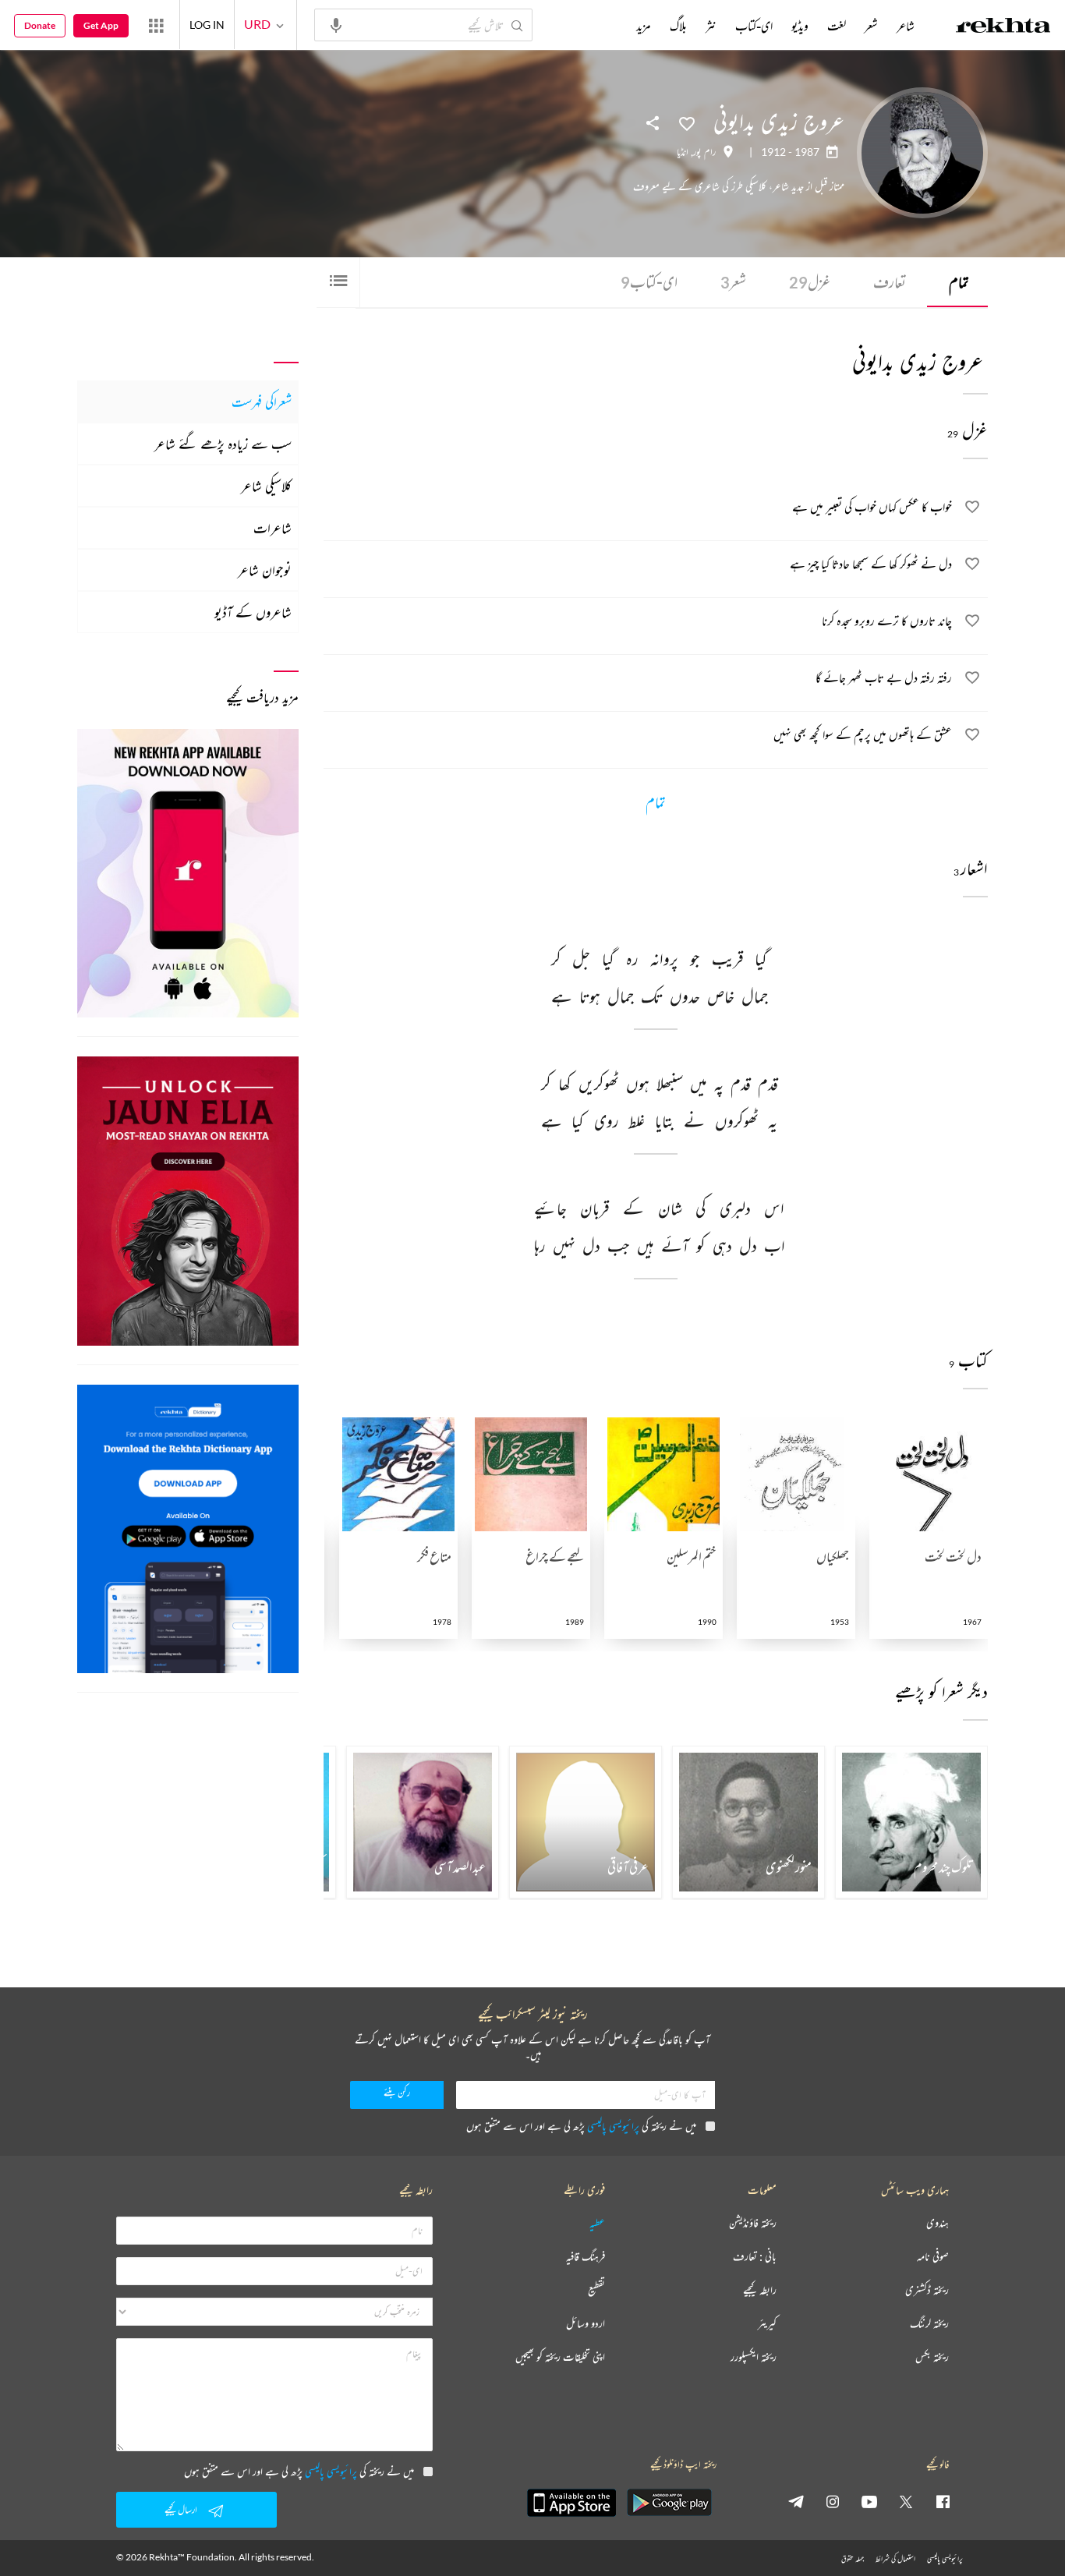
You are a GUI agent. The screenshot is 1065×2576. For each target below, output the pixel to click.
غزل (810, 282)
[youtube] (869, 2501)
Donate (40, 25)
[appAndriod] (669, 2503)
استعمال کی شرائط (895, 2558)
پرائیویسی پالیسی (613, 2126)
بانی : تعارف (755, 2257)
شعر (733, 282)
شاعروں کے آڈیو (253, 612)
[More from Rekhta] (156, 25)
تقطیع (596, 2290)
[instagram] (833, 2501)
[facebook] (943, 2501)
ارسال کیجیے (181, 2509)
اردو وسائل (586, 2324)
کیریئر (767, 2324)
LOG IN (207, 25)
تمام (959, 282)
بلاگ (678, 26)
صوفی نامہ (933, 2257)
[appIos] (571, 2503)
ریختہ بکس (932, 2357)
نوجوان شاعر (265, 570)
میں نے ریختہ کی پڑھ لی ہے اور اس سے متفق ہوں (581, 2126)
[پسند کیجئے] (687, 122)
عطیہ (597, 2223)
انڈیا (683, 152)
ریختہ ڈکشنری (927, 2290)
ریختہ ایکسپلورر (754, 2357)
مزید (644, 26)
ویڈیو (800, 26)
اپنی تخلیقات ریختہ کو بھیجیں (560, 2357)
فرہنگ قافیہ (586, 2257)
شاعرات (272, 528)
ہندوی (938, 2223)
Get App (101, 25)
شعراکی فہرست (262, 402)
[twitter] (906, 2501)
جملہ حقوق (853, 2558)
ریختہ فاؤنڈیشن (753, 2223)
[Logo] (1003, 27)
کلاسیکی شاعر (266, 486)
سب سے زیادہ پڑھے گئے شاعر (223, 444)
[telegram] (796, 2501)
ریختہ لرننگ (929, 2324)
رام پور (704, 152)
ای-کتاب (649, 282)
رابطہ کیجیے (760, 2290)
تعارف (890, 282)
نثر (711, 26)
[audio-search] (336, 24)
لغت (837, 26)
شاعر (906, 26)
